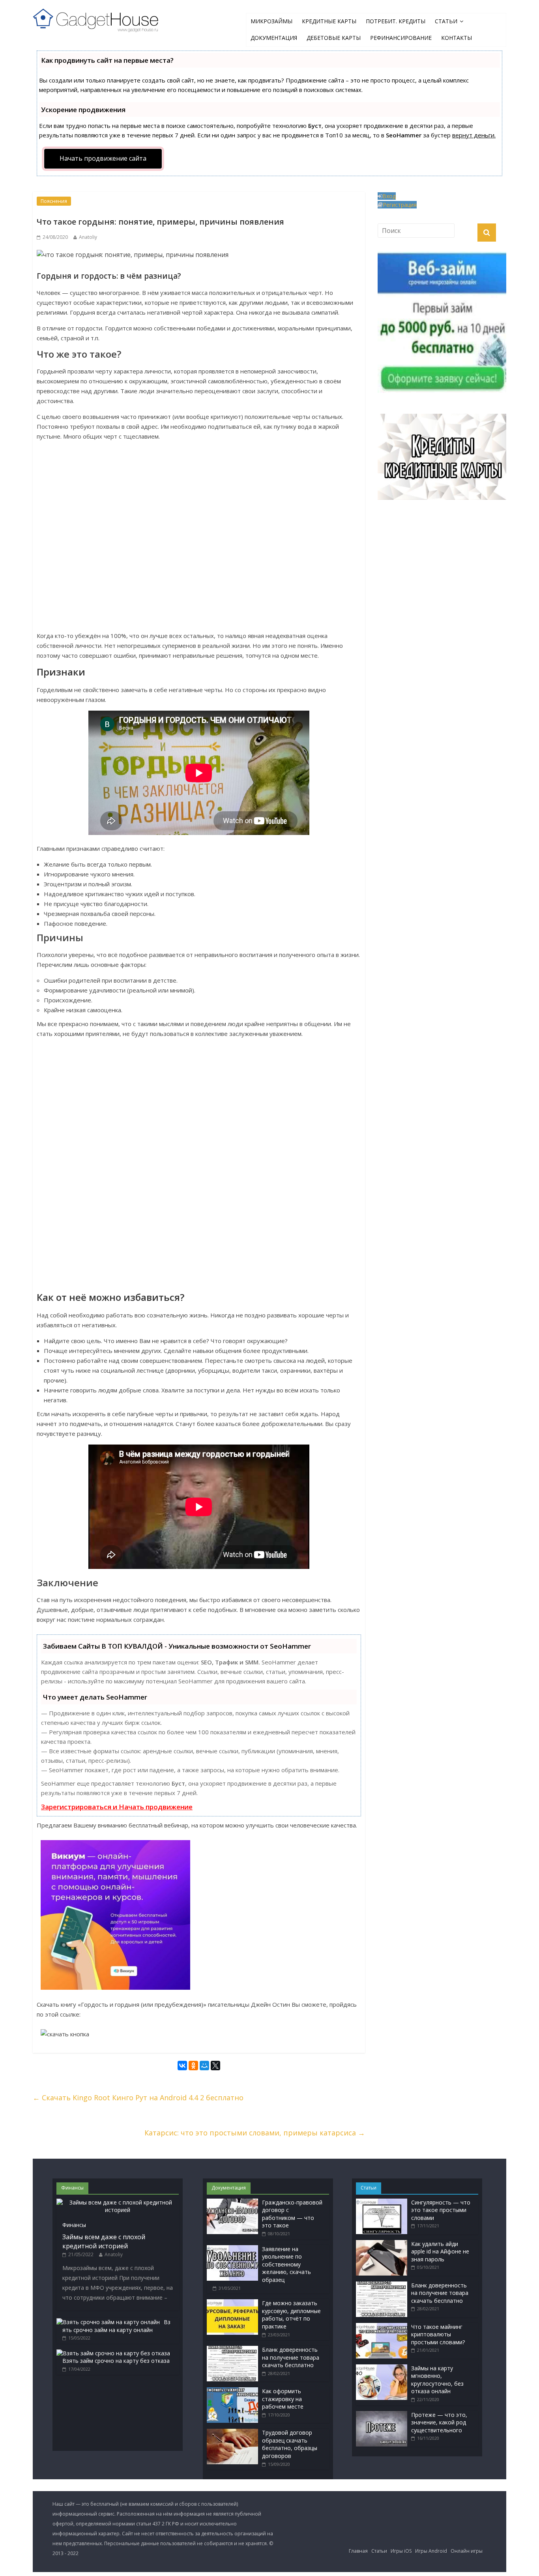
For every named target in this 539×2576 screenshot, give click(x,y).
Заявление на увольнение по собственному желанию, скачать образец (286, 2264)
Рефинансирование (401, 38)
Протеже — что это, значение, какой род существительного (439, 2422)
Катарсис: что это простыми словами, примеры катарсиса (255, 2133)
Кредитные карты (329, 21)
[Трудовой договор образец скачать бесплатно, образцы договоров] (232, 2432)
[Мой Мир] (204, 2067)
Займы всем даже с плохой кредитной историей (104, 2241)
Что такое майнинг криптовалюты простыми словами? (438, 2334)
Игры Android (431, 2551)
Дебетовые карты (334, 38)
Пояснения (54, 201)
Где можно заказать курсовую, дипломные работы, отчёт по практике (291, 2315)
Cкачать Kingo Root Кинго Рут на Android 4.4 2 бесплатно (138, 2098)
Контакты (457, 38)
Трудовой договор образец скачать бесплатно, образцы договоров (290, 2444)
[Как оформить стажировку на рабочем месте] (232, 2391)
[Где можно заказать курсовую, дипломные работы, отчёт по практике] (232, 2303)
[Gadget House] (96, 19)
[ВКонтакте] (182, 2067)
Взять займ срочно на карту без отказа (116, 2361)
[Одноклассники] (193, 2067)
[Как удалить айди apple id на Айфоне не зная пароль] (382, 2244)
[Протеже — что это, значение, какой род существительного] (382, 2415)
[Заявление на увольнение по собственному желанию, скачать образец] (232, 2249)
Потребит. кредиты (396, 21)
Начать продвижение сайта (103, 158)
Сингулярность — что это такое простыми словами (441, 2210)
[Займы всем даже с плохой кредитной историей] (118, 2202)
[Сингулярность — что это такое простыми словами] (382, 2202)
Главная (358, 2551)
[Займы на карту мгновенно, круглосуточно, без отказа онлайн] (382, 2368)
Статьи (446, 21)
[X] (215, 2067)
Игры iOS (401, 2551)
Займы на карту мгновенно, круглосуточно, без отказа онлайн (437, 2380)
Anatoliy (88, 237)
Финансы (74, 2225)
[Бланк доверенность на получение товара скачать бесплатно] (232, 2350)
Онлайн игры (467, 2551)
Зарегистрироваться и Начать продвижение (117, 1807)
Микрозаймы (271, 21)
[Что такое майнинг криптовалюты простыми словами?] (382, 2327)
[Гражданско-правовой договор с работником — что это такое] (232, 2202)
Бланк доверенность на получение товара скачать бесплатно (291, 2357)
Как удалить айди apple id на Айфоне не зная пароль (440, 2251)
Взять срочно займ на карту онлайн (116, 2326)
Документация (274, 38)
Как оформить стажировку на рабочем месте (283, 2399)
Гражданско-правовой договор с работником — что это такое (292, 2214)
